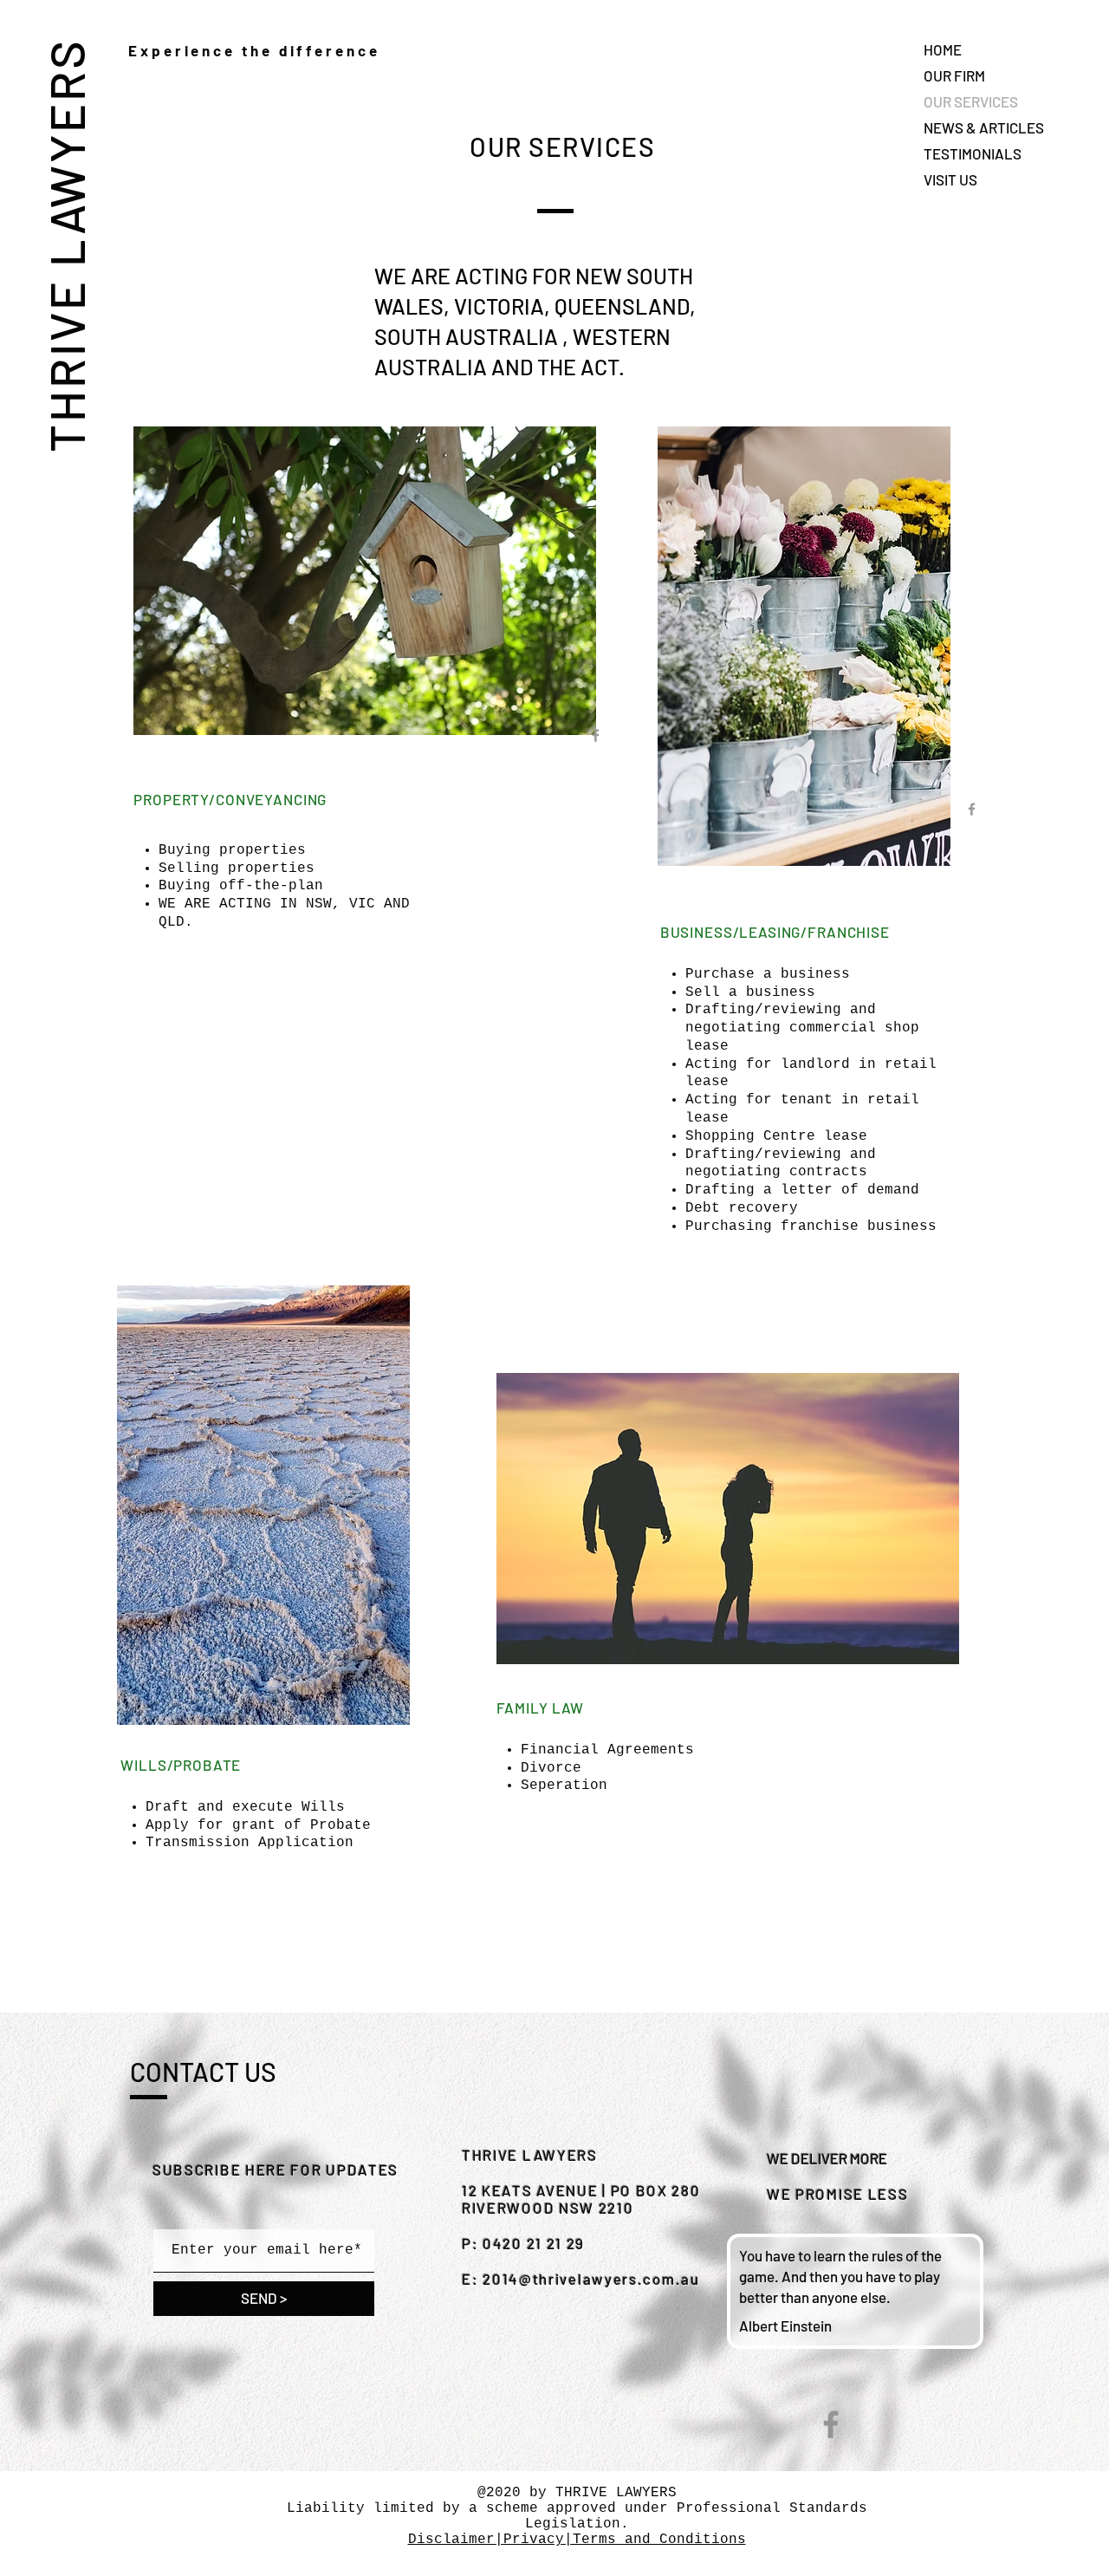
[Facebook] (831, 2424)
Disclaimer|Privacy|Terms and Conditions (577, 2540)
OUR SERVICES (971, 101)
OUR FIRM (954, 75)
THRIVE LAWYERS (65, 245)
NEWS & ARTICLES (984, 127)
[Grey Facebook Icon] (596, 735)
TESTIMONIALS (973, 153)
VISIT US (950, 179)
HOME (943, 49)
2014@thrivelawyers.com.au (591, 2279)
